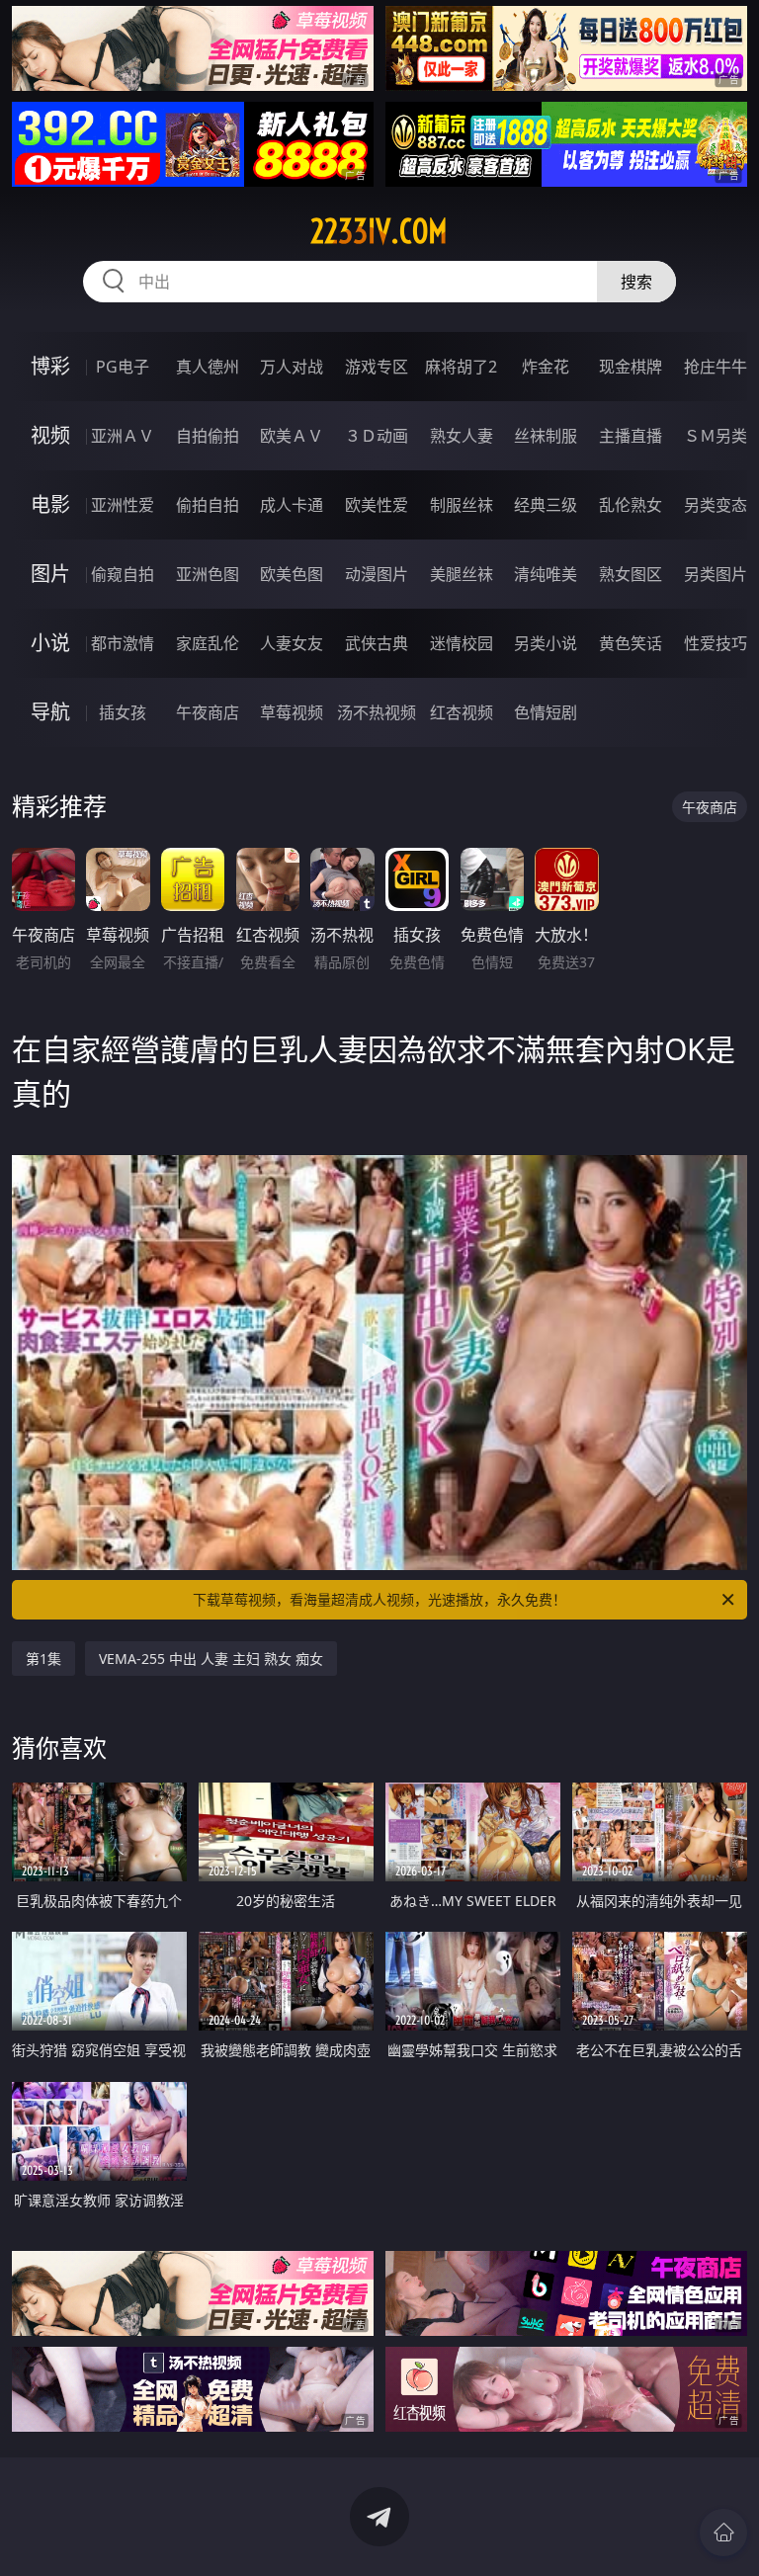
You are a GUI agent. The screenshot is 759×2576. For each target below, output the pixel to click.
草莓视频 (292, 712)
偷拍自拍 (208, 505)
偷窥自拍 (123, 574)
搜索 (636, 282)
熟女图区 (631, 574)
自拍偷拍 (208, 436)
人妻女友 (292, 643)
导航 (50, 712)
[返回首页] (723, 2533)
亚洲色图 (208, 574)
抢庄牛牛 (716, 367)
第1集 (43, 1659)
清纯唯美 (546, 574)
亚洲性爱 (123, 505)
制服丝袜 (462, 505)
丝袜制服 (546, 436)
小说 (50, 643)
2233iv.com (379, 231)
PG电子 (123, 367)
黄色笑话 (631, 643)
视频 (50, 435)
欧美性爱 (377, 505)
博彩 (50, 366)
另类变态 (716, 505)
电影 (50, 504)
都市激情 (123, 643)
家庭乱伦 (208, 643)
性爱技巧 (716, 643)
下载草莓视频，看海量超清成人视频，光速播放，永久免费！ (379, 1599)
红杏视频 (462, 712)
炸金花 (546, 367)
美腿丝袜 (462, 574)
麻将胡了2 (461, 367)
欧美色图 (292, 574)
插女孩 (123, 712)
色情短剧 (546, 712)
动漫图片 (377, 574)
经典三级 (546, 505)
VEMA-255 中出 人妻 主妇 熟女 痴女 (211, 1659)
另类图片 (716, 574)
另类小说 (546, 643)
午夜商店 (208, 712)
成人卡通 (292, 505)
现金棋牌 (631, 367)
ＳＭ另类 (716, 436)
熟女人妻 (462, 436)
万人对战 (292, 367)
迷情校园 (462, 643)
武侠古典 (377, 643)
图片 (50, 574)
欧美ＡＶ (292, 436)
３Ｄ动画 (377, 436)
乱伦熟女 (631, 505)
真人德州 (208, 367)
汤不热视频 (377, 712)
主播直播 (631, 436)
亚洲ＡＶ (123, 436)
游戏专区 (377, 367)
